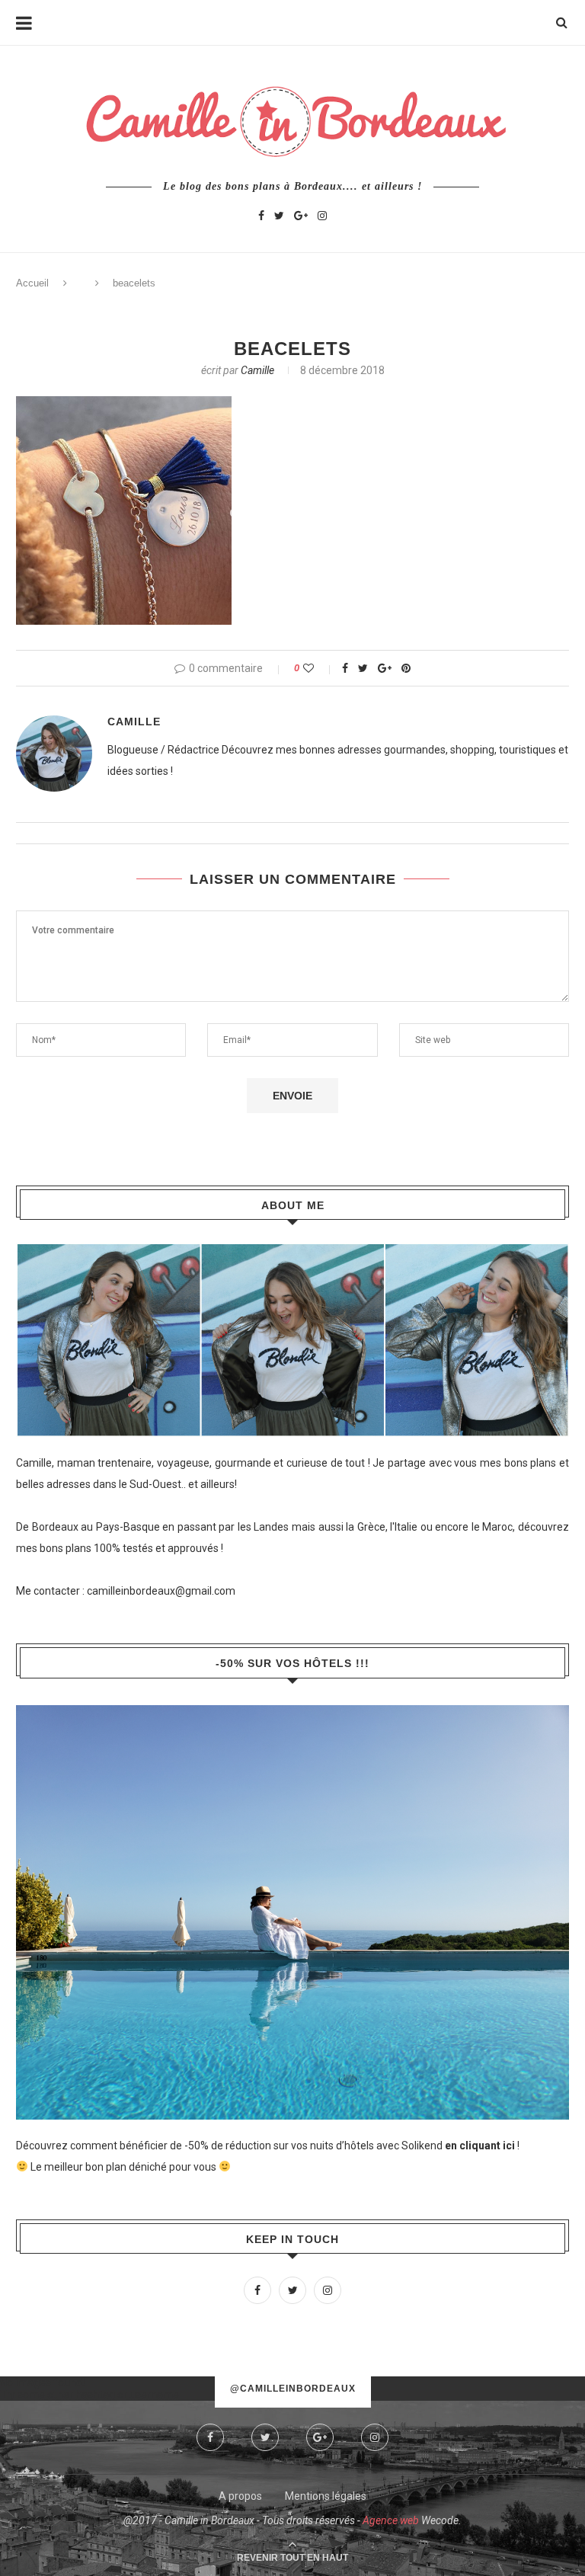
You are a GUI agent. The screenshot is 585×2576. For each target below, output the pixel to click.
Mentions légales (326, 2496)
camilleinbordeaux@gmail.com (161, 1591)
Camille (257, 370)
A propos (240, 2496)
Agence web (391, 2520)
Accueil (32, 283)
